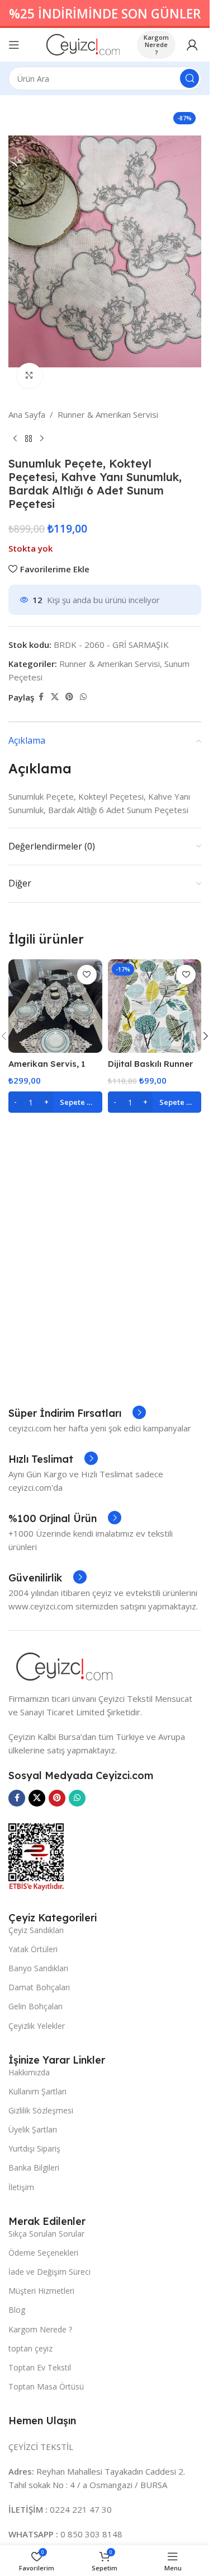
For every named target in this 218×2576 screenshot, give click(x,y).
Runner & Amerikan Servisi (108, 414)
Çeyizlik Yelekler (37, 2026)
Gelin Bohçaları (35, 2006)
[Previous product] (15, 439)
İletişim (21, 2187)
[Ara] (189, 78)
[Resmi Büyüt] (29, 375)
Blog (17, 2310)
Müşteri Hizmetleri (41, 2291)
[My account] (192, 45)
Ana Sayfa (27, 414)
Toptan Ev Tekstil (40, 2367)
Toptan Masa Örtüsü (46, 2386)
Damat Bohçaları (39, 1987)
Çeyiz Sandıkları (36, 1930)
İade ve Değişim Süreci (49, 2272)
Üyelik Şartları (33, 2129)
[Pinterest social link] (69, 697)
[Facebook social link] (41, 697)
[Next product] (42, 439)
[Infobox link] (77, 1413)
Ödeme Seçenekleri (43, 2253)
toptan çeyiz (30, 2348)
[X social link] (55, 697)
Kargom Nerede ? (156, 45)
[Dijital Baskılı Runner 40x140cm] (155, 1006)
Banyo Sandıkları (38, 1968)
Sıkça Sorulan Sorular (46, 2234)
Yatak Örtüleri (33, 1949)
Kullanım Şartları (37, 2091)
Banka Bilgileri (34, 2167)
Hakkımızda (29, 2072)
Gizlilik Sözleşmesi (41, 2110)
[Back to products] (29, 439)
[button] (55, 1102)
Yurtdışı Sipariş (34, 2148)
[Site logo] (83, 44)
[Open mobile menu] (14, 45)
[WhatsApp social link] (83, 697)
